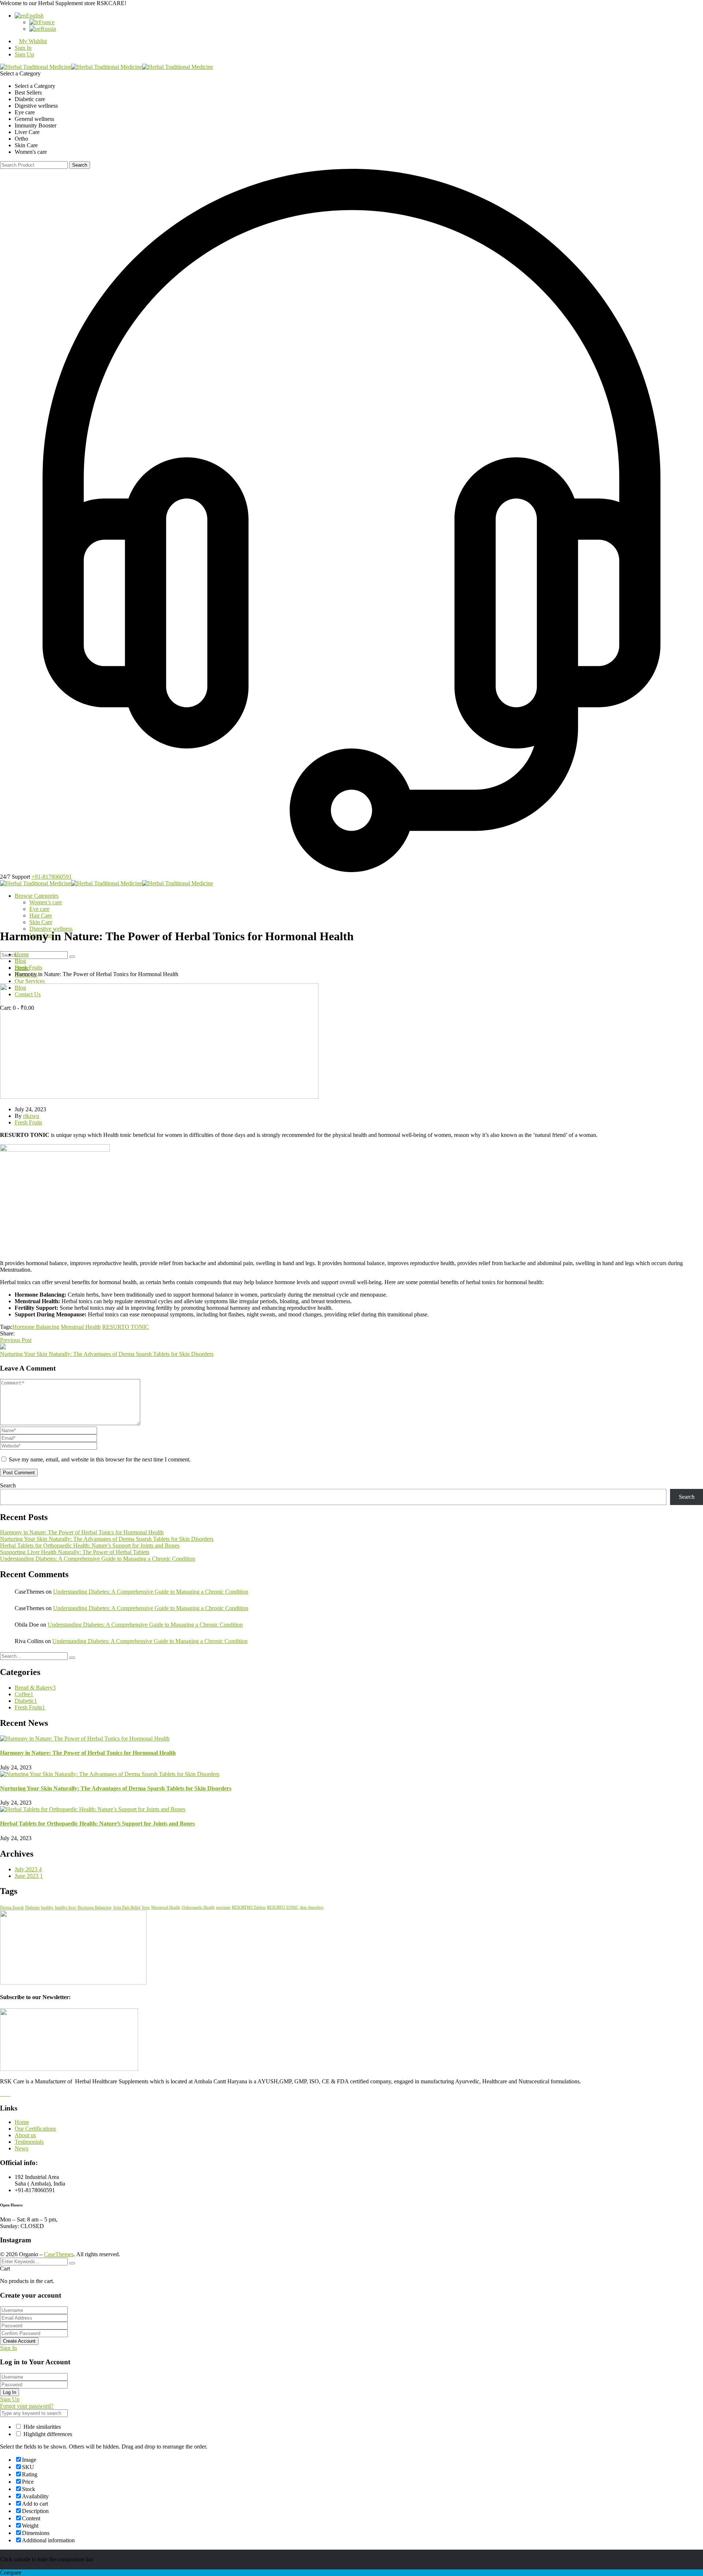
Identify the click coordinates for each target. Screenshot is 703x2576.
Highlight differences (47, 2434)
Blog (20, 961)
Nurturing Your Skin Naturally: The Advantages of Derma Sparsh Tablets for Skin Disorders (107, 1354)
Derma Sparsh (12, 1907)
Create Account (19, 2341)
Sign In (8, 2348)
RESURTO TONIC (126, 1327)
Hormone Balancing (36, 1327)
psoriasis (223, 1907)
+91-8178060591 (52, 877)
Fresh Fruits (28, 968)
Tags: (6, 1327)
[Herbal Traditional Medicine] (36, 67)
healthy (47, 1907)
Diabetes (32, 1907)
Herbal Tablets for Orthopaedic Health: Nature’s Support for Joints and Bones (90, 1545)
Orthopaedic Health (198, 1907)
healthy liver (66, 1907)
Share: (7, 1333)
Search (80, 165)
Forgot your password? (27, 2406)
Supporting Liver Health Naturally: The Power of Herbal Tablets (75, 1552)
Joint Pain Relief (127, 1907)
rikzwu (31, 1116)
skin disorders (312, 1907)
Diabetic (26, 1701)
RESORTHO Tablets (249, 1907)
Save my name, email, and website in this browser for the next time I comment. (100, 1459)
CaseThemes (59, 2254)
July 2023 (28, 1869)
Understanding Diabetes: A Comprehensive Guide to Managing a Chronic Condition (98, 1559)
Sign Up (24, 54)
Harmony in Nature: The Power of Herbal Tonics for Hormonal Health (82, 1532)
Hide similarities (41, 2427)
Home (22, 954)
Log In (10, 2392)
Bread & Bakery (35, 1688)
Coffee (24, 1694)
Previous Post (16, 1340)
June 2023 (29, 1876)
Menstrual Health (81, 1327)
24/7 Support (15, 877)
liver (146, 1907)
